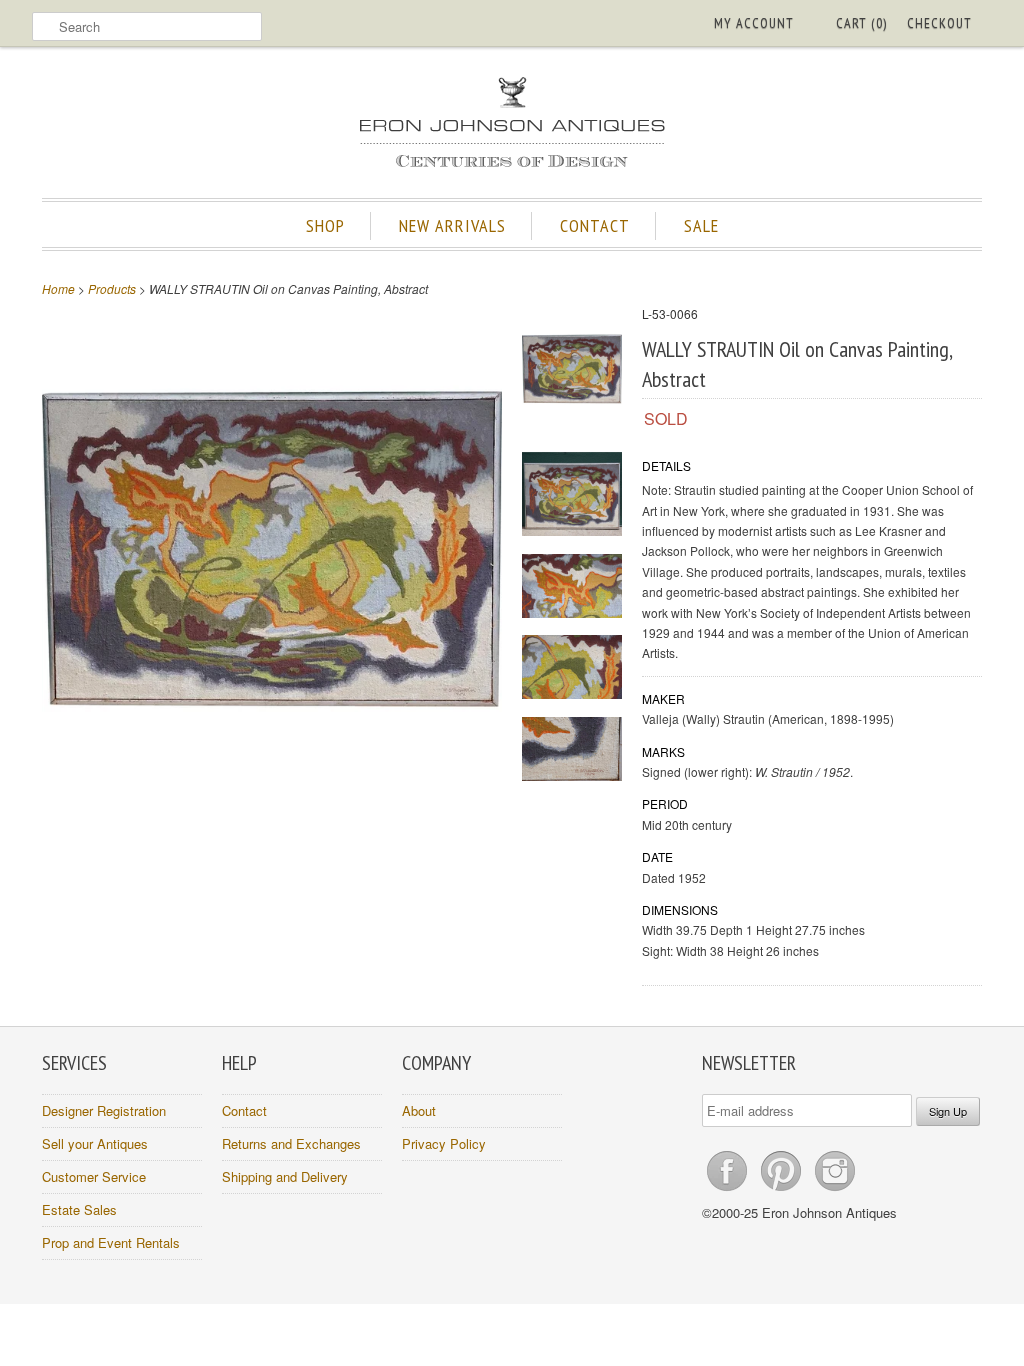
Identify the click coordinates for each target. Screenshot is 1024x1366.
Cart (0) (861, 23)
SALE (701, 225)
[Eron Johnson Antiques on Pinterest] (783, 1190)
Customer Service (94, 1176)
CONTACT (595, 225)
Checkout (939, 23)
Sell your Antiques (95, 1143)
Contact (244, 1110)
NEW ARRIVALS (452, 225)
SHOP (325, 225)
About (419, 1110)
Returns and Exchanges (291, 1143)
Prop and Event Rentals (111, 1242)
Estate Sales (79, 1209)
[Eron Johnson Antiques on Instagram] (835, 1190)
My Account (754, 23)
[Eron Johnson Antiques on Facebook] (729, 1190)
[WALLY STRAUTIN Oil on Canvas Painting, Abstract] (572, 371)
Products (112, 288)
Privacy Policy (444, 1143)
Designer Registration (104, 1110)
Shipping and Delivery (285, 1176)
